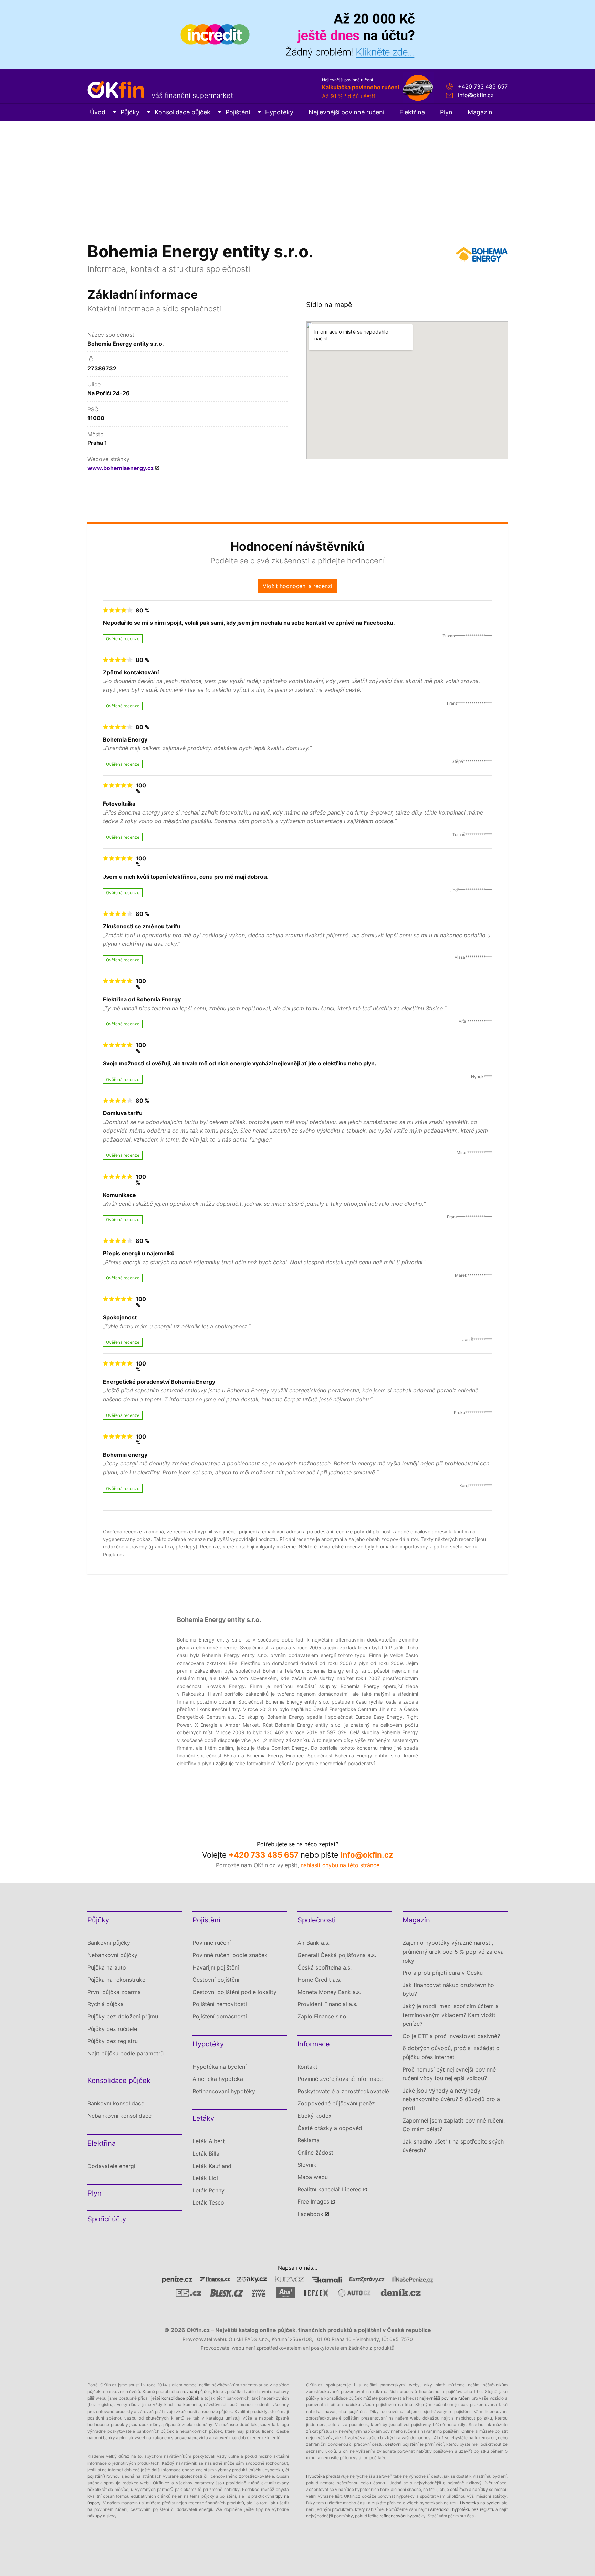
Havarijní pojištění (216, 1967)
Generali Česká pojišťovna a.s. (337, 1955)
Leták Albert (209, 2141)
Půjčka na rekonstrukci (117, 1980)
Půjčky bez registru (113, 2041)
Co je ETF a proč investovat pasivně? (451, 2036)
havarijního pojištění (345, 2411)
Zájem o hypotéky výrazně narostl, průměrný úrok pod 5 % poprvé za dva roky (453, 1951)
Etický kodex (315, 2116)
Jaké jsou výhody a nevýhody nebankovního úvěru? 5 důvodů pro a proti (451, 2099)
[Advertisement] (297, 173)
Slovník (307, 2165)
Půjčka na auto (107, 1967)
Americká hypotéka (218, 2079)
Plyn (446, 112)
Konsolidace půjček (182, 112)
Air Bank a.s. (314, 1943)
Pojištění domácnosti (220, 2016)
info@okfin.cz (476, 95)
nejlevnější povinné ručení (445, 2398)
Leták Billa (206, 2154)
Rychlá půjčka (106, 2004)
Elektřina (412, 112)
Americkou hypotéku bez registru (462, 2509)
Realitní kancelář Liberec (329, 2189)
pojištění (96, 2476)
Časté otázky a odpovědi (331, 2128)
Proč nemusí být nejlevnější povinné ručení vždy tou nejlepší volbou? (449, 2074)
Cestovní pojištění (216, 1980)
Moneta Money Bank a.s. (329, 1992)
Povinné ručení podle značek (230, 1955)
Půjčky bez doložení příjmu (123, 2016)
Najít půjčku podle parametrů (126, 2053)
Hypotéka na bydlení (220, 2067)
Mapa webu (313, 2177)
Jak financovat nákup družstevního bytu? (448, 1990)
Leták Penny (208, 2190)
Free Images (313, 2201)
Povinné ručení (212, 1943)
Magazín (480, 112)
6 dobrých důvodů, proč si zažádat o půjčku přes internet (451, 2053)
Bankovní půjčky (109, 1943)
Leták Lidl (205, 2178)
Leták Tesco (208, 2202)
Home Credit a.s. (319, 1980)
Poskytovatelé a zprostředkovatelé (343, 2091)
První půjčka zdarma (114, 1992)
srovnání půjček (196, 2391)
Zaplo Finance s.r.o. (323, 2016)
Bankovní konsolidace (116, 2103)
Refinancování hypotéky (224, 2091)
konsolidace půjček (180, 2398)
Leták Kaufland (212, 2166)
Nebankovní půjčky (112, 1955)
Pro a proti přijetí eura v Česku (443, 1973)
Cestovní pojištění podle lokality (234, 1992)
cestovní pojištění (402, 2444)
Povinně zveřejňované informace (340, 2079)
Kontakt (307, 2067)
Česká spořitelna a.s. (325, 1967)
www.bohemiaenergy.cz (121, 468)
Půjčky (130, 112)
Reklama (309, 2140)
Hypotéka (316, 2476)
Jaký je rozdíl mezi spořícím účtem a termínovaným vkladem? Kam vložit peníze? (451, 2015)
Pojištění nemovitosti (220, 2004)
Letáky (203, 2118)
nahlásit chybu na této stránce (340, 1865)
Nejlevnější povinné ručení (346, 112)
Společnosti (317, 1920)
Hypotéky (279, 112)
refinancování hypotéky (403, 2516)
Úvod (98, 112)
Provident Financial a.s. (327, 2004)
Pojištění (238, 112)
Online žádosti (316, 2153)
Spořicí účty (107, 2219)
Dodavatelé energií (112, 2166)
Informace (314, 2044)
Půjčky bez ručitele (112, 2029)
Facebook (310, 2214)
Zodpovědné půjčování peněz (336, 2103)
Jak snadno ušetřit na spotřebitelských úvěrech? (453, 2146)
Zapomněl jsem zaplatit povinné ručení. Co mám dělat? (454, 2125)
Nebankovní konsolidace (119, 2116)
